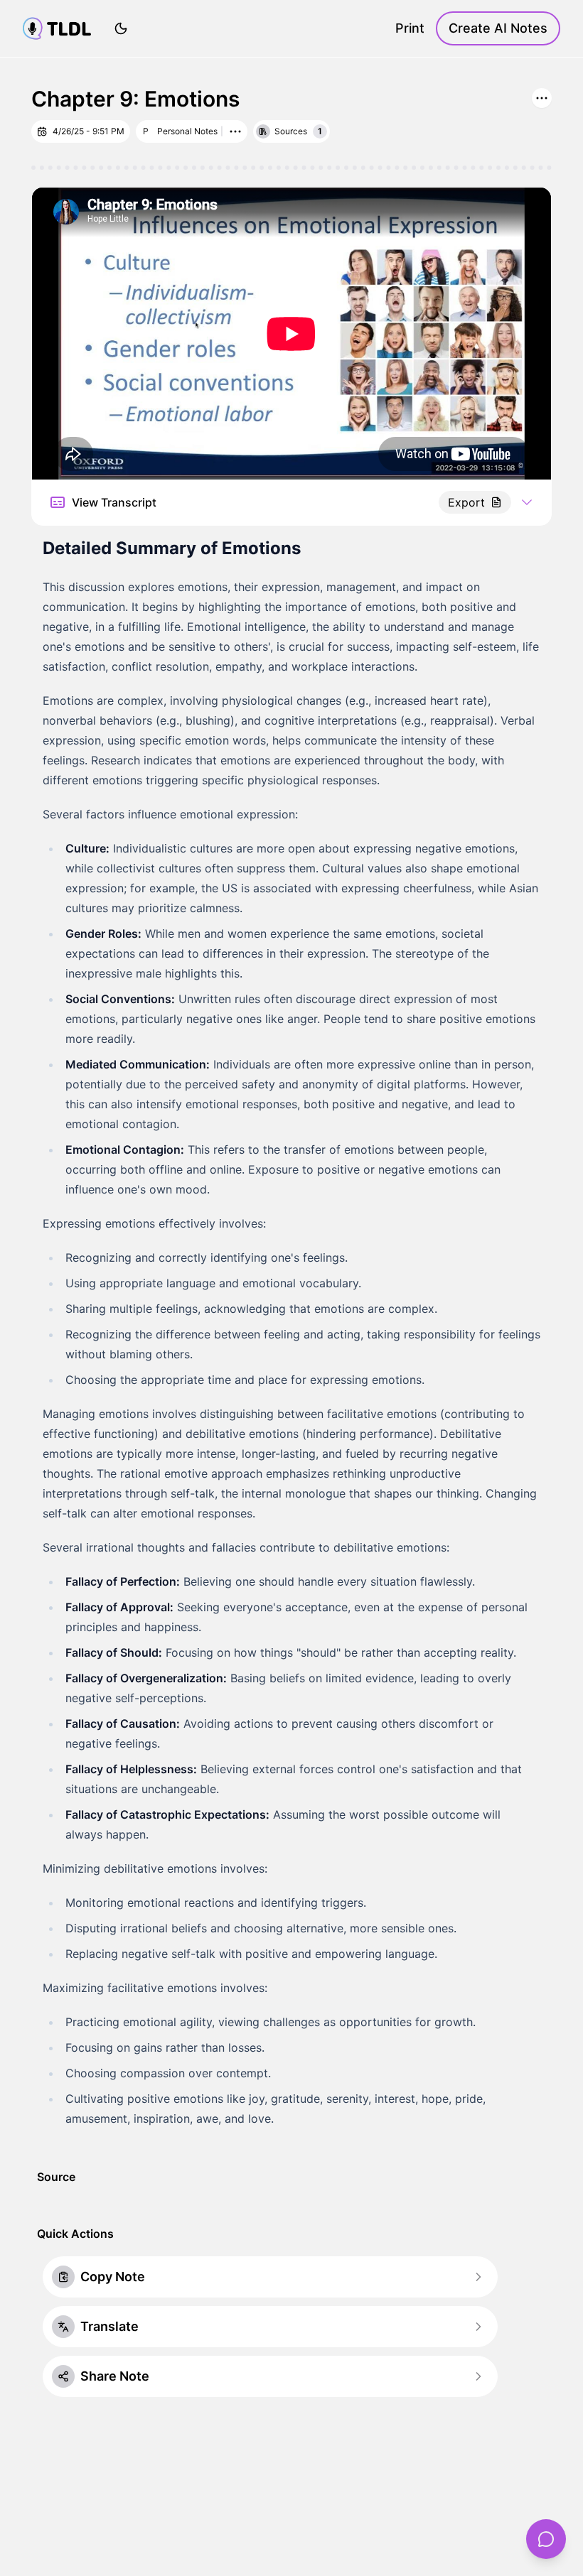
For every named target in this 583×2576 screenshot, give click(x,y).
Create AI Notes (498, 28)
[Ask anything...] (546, 2539)
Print (410, 28)
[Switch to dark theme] (121, 28)
